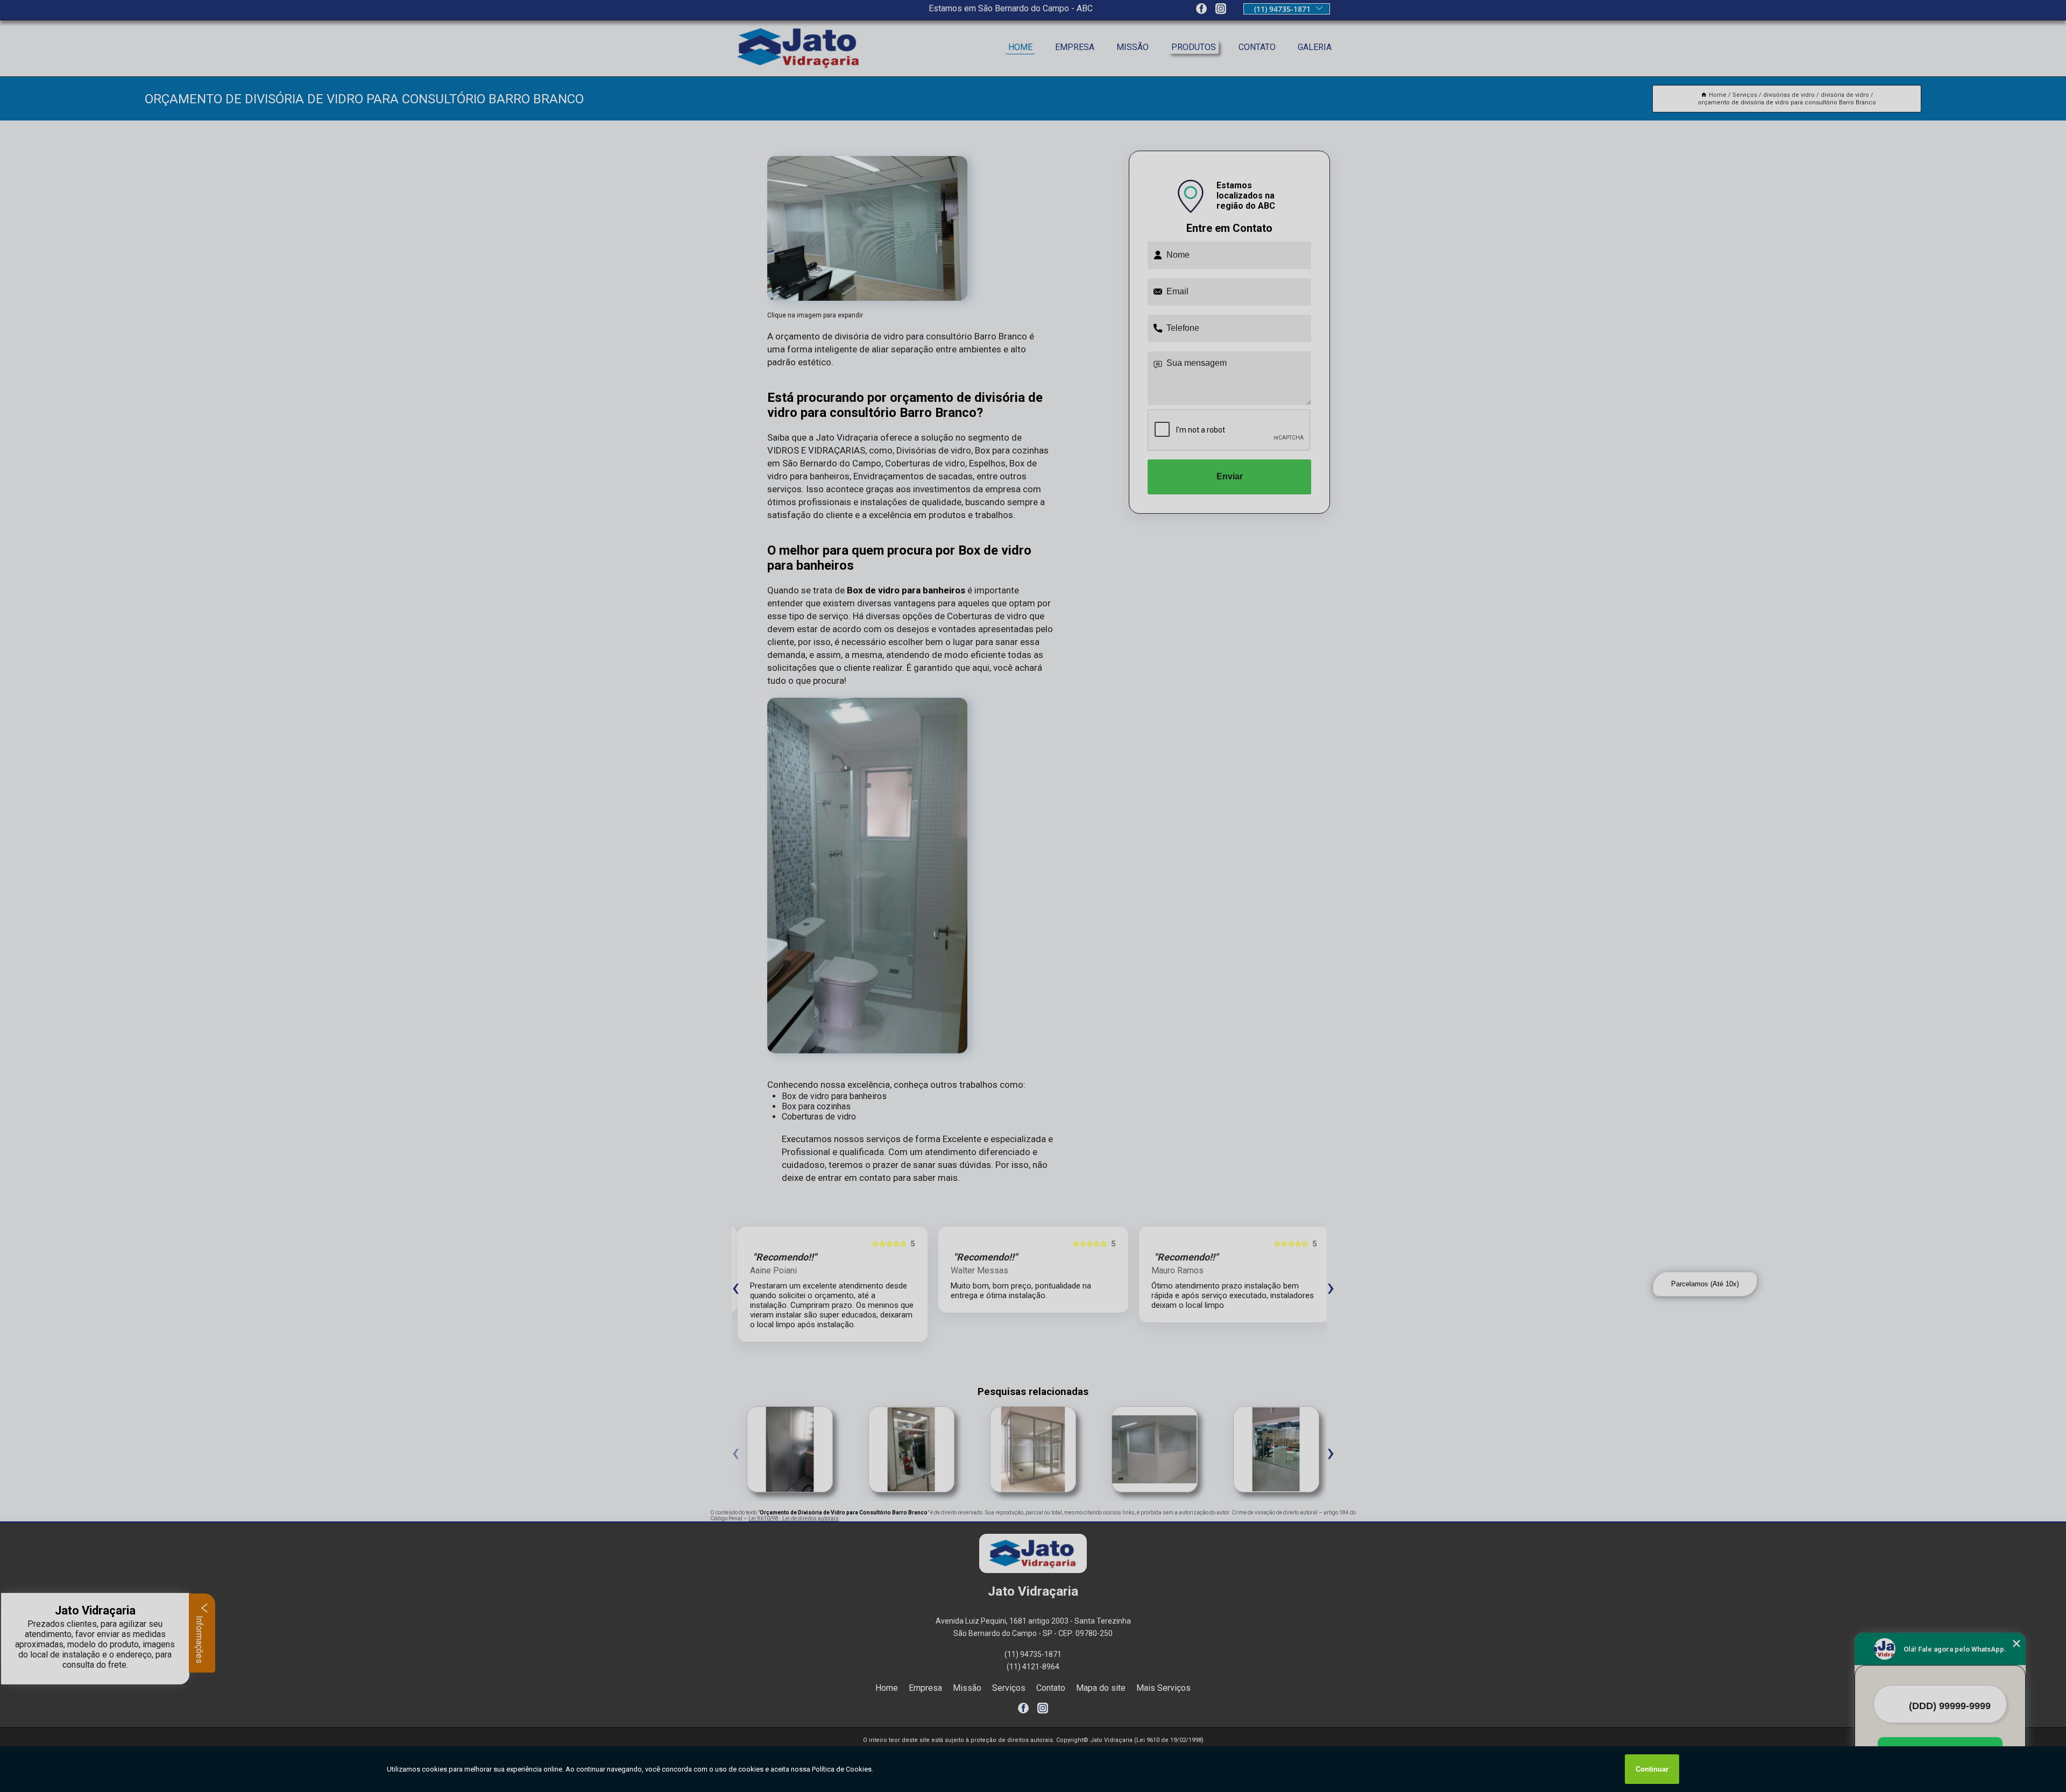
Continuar (1652, 1769)
